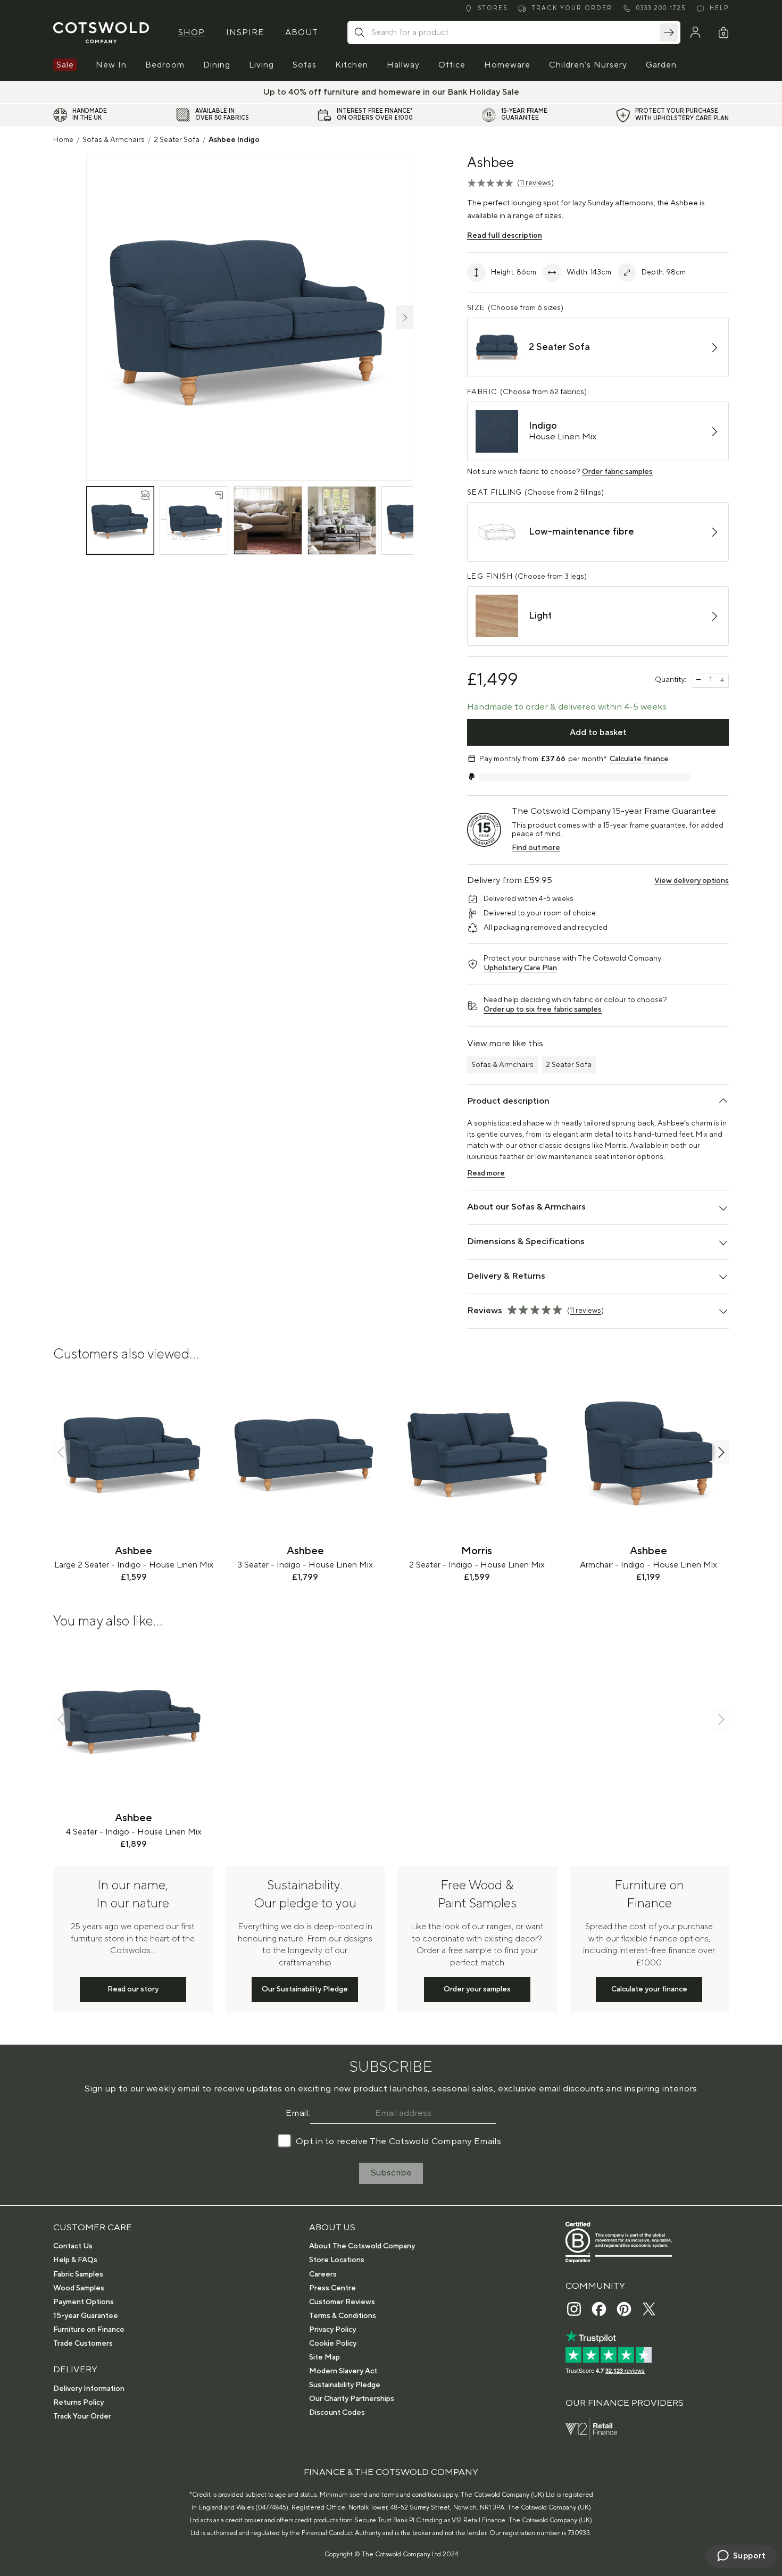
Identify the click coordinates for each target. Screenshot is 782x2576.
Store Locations (337, 2260)
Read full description (505, 236)
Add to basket (598, 732)
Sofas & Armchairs (114, 140)
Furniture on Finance (89, 2330)
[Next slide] (720, 1452)
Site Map (325, 2357)
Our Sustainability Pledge (305, 1989)
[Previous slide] (62, 1452)
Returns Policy (78, 2403)
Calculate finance (639, 759)
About (302, 32)
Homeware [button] (507, 65)
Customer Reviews (342, 2302)
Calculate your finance (649, 1989)
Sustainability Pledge (345, 2385)
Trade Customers (83, 2344)
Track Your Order (82, 2416)
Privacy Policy (332, 2330)
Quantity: (671, 680)
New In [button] (111, 65)
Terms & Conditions (343, 2316)
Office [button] (452, 65)
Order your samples (477, 1989)
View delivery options (692, 881)
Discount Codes (337, 2413)
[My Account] (695, 32)
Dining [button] (217, 65)
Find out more (536, 848)
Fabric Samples (78, 2274)
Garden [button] (661, 65)
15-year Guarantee (86, 2316)
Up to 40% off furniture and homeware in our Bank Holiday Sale (391, 92)
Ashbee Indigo (234, 140)
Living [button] (261, 65)
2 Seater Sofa (177, 140)
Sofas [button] (305, 65)
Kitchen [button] (352, 65)
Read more (486, 1173)
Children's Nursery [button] (588, 65)
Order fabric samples (617, 472)
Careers (323, 2274)
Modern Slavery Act (343, 2371)
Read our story (133, 1989)
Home (63, 140)
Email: (298, 2113)
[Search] (669, 32)
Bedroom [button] (165, 65)
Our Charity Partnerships (352, 2399)
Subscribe (391, 2173)
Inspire (245, 32)
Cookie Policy (333, 2344)
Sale (65, 65)
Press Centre (332, 2288)
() (535, 183)
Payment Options (84, 2302)
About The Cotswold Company (362, 2246)
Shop (192, 32)
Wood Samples (79, 2288)
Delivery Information (89, 2389)
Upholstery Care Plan (520, 968)
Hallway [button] (403, 65)
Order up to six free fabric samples (543, 1010)
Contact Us (73, 2246)
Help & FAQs (75, 2260)
